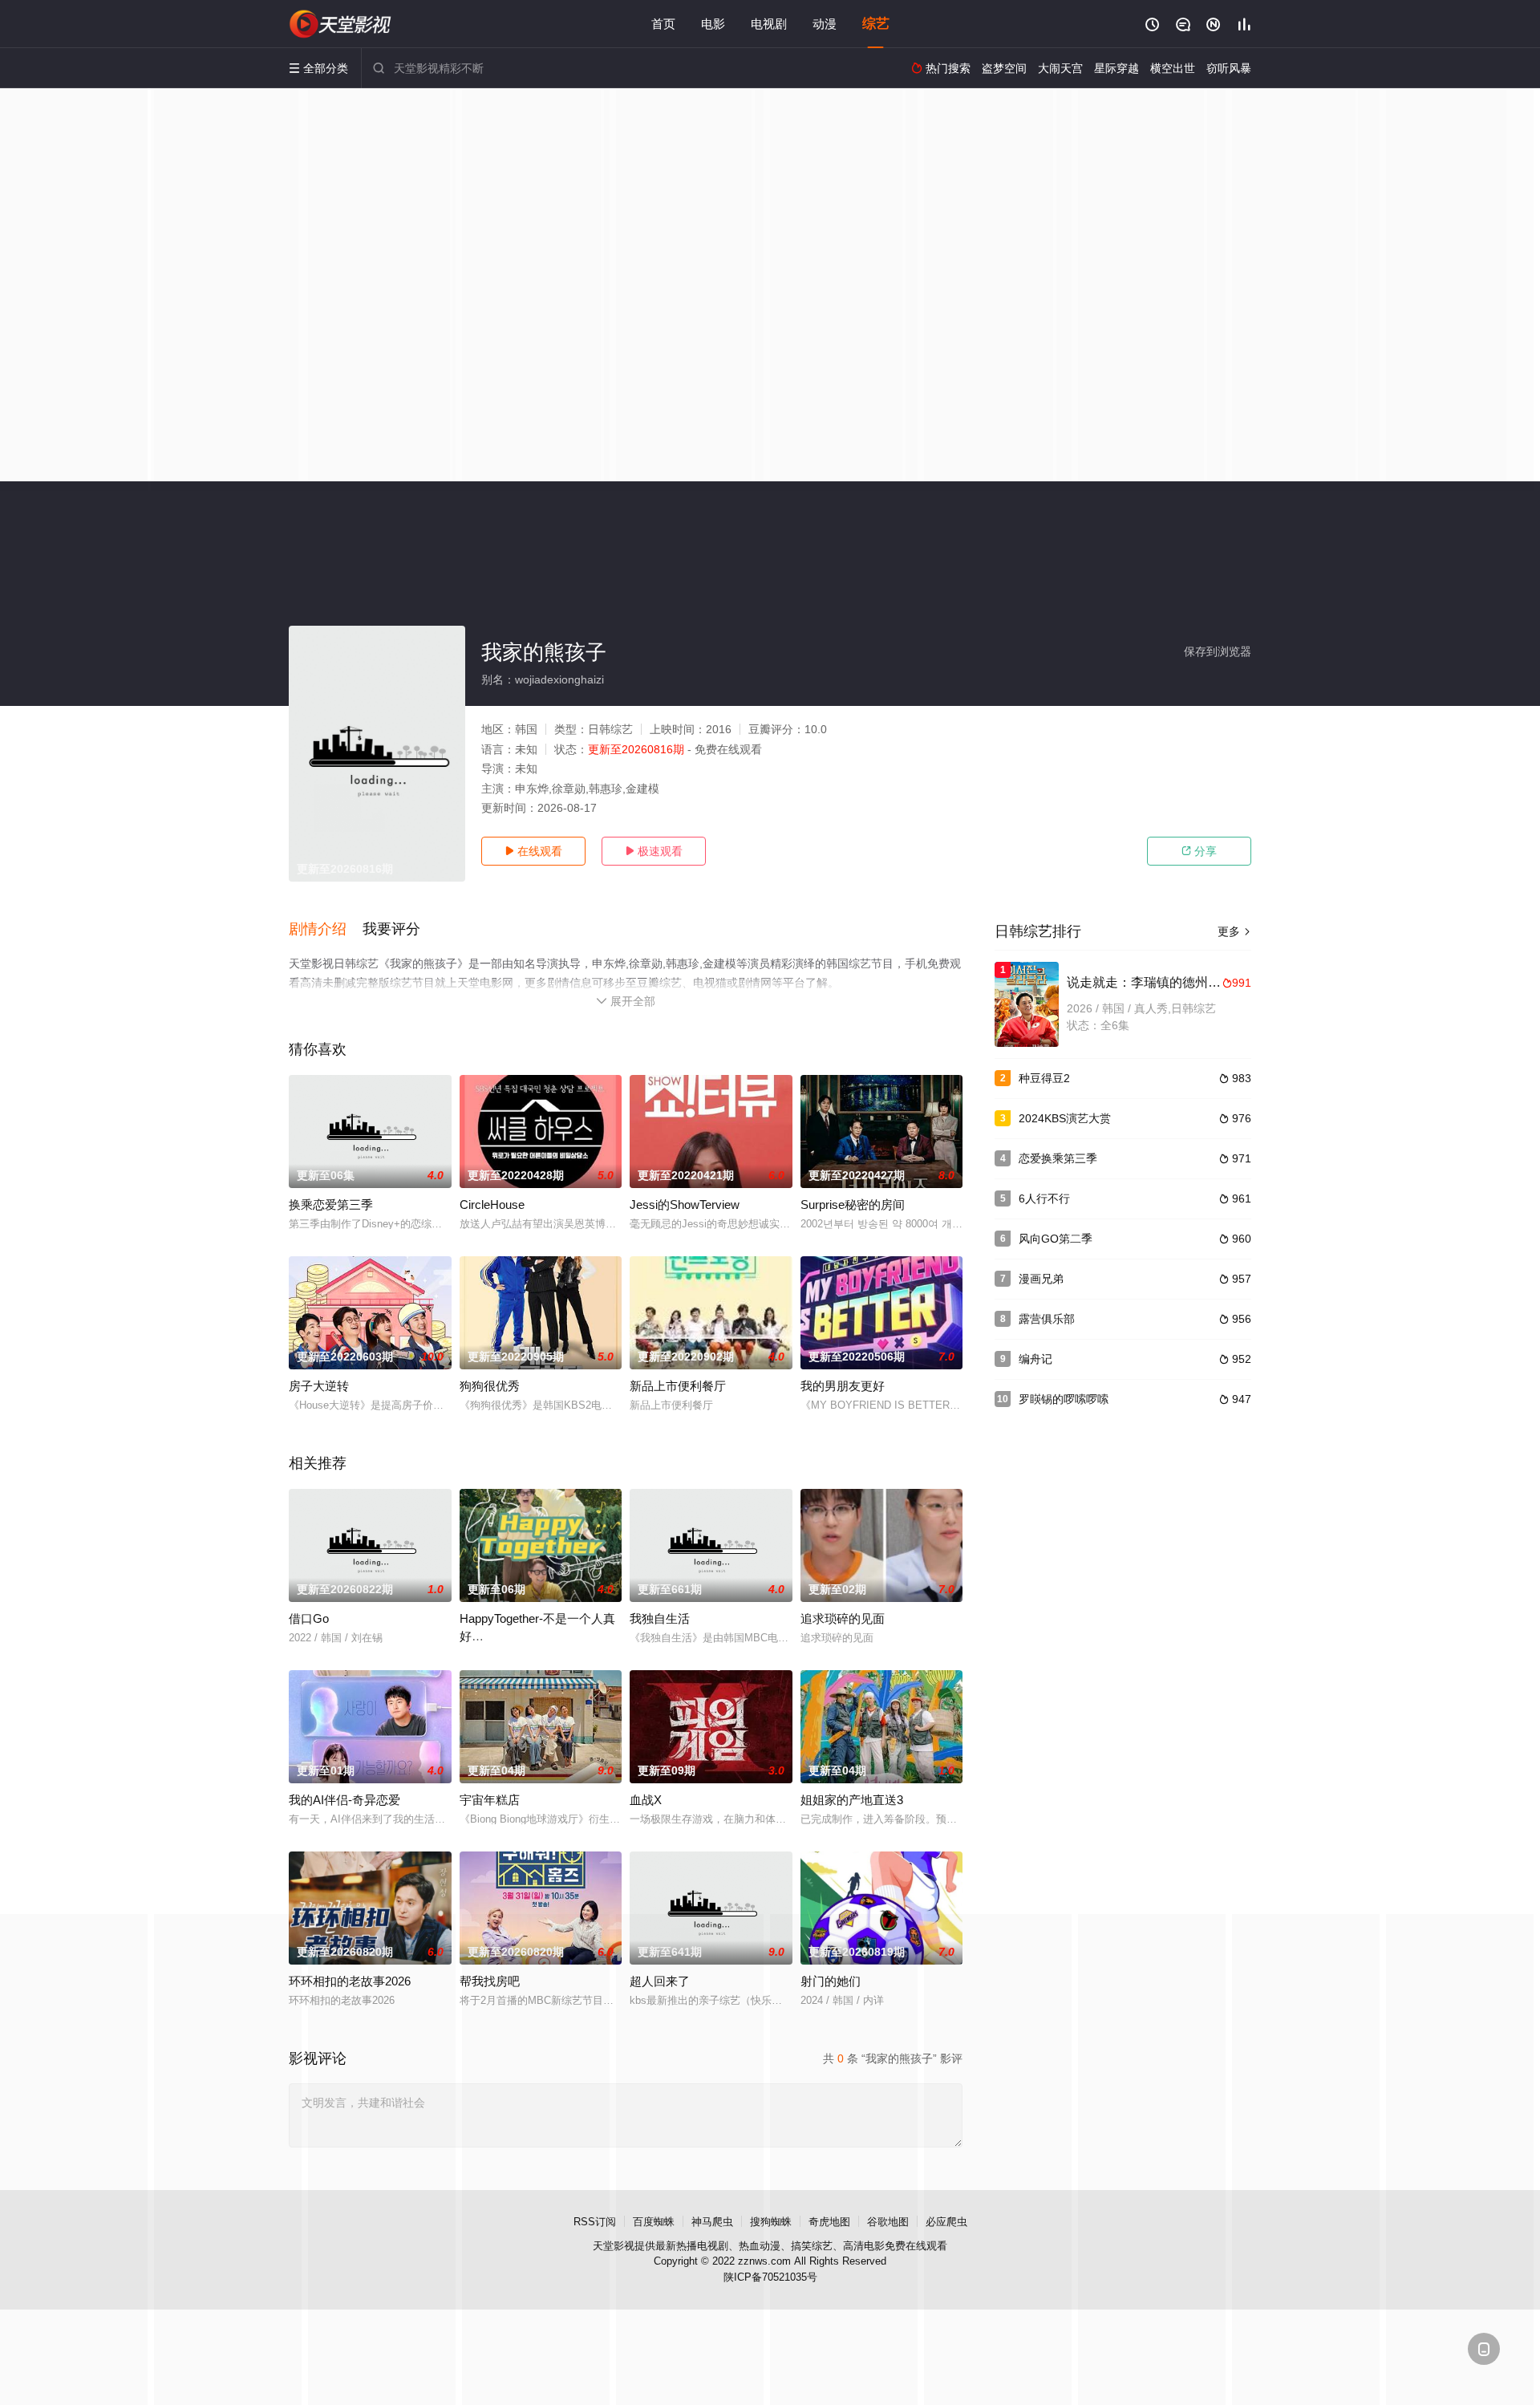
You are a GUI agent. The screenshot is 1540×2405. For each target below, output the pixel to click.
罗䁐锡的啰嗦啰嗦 (1064, 1399)
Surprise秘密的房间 (853, 1205)
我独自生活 (660, 1618)
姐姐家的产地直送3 (852, 1800)
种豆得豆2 (1044, 1078)
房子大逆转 (319, 1386)
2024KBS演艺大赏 (1065, 1118)
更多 (1234, 931)
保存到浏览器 (1218, 651)
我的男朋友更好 (843, 1386)
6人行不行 (1044, 1198)
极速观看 (654, 851)
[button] (326, 930)
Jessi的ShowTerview (685, 1205)
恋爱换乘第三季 (1058, 1158)
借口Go (309, 1618)
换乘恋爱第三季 (331, 1205)
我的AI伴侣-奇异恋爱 (344, 1800)
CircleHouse (492, 1205)
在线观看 (533, 851)
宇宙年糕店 (490, 1800)
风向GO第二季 (1056, 1239)
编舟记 (1035, 1359)
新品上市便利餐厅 (678, 1386)
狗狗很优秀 (490, 1386)
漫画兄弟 (1041, 1279)
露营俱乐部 (1047, 1319)
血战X (646, 1800)
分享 (1199, 851)
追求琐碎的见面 (843, 1618)
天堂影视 (614, 2246)
